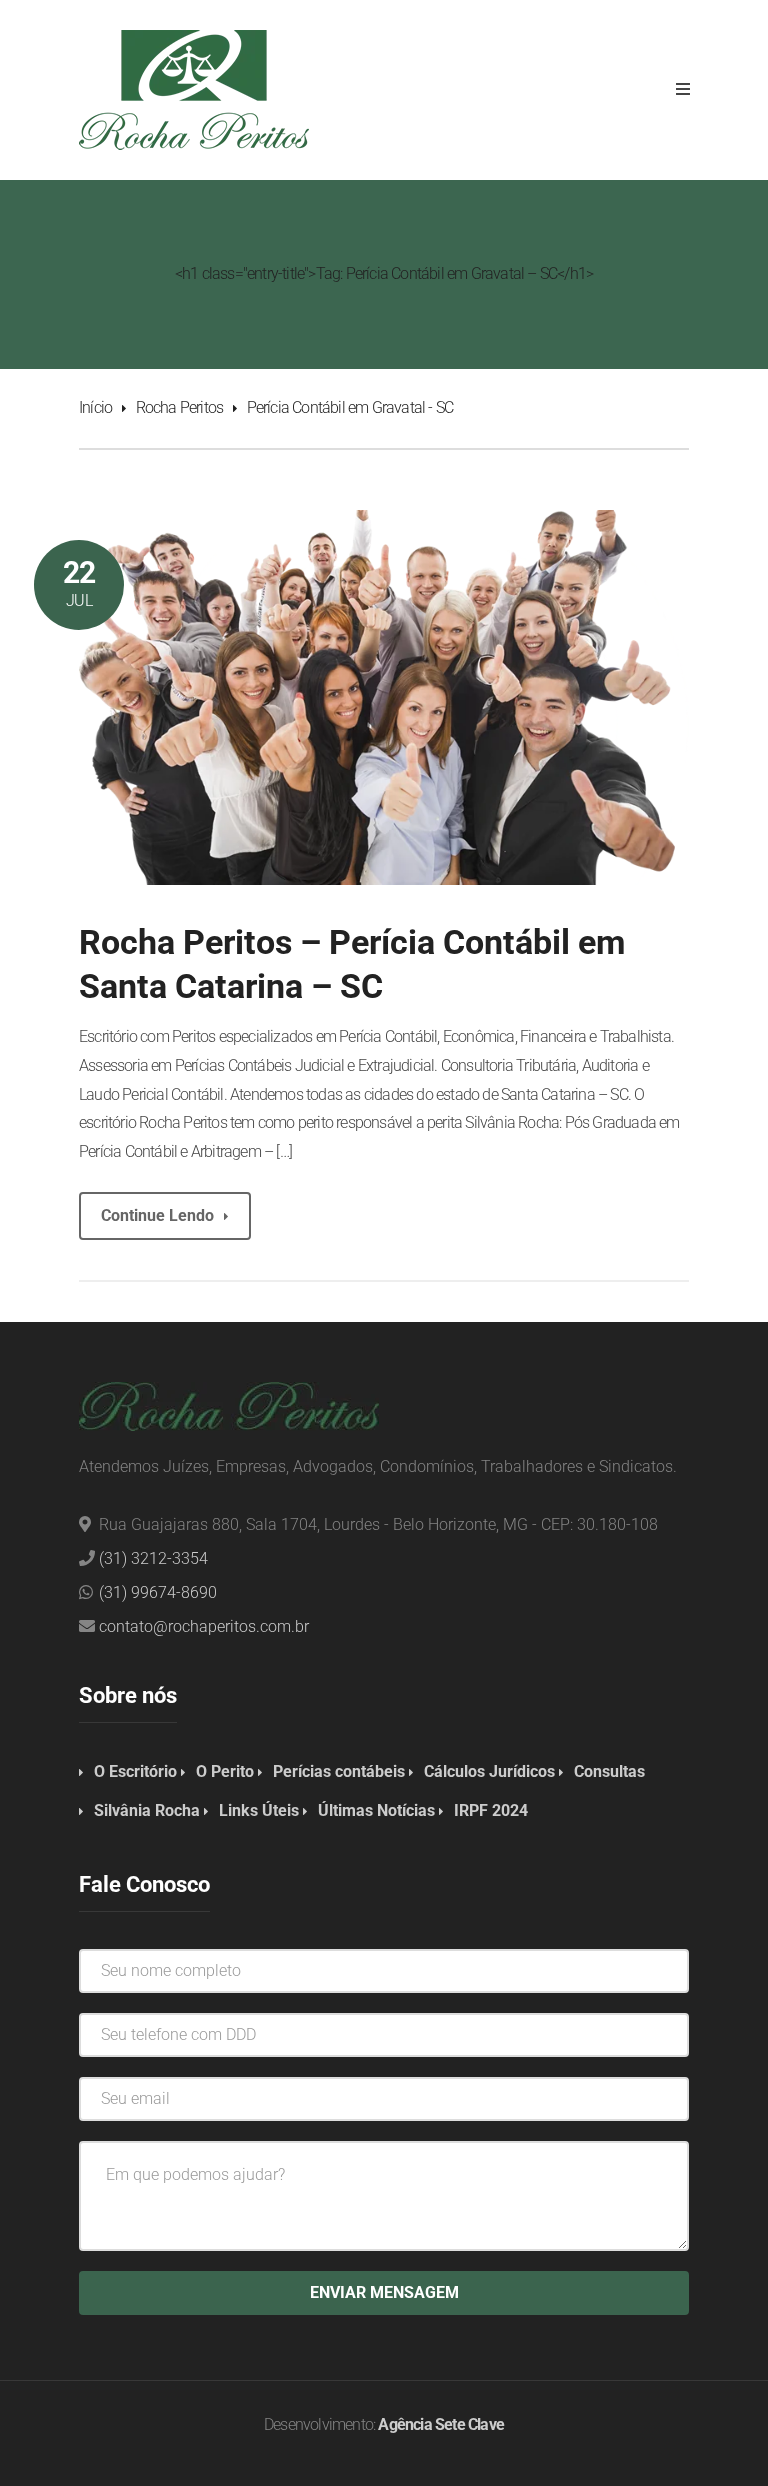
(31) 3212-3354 (153, 1558)
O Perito (225, 1771)
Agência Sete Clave (441, 2424)
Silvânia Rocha (147, 1810)
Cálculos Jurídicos (489, 1771)
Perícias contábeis (339, 1771)
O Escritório (135, 1771)
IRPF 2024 (491, 1810)
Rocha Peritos (180, 407)
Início (95, 407)
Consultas (609, 1771)
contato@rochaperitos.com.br (204, 1626)
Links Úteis (259, 1810)
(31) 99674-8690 (158, 1592)
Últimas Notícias (376, 1810)
